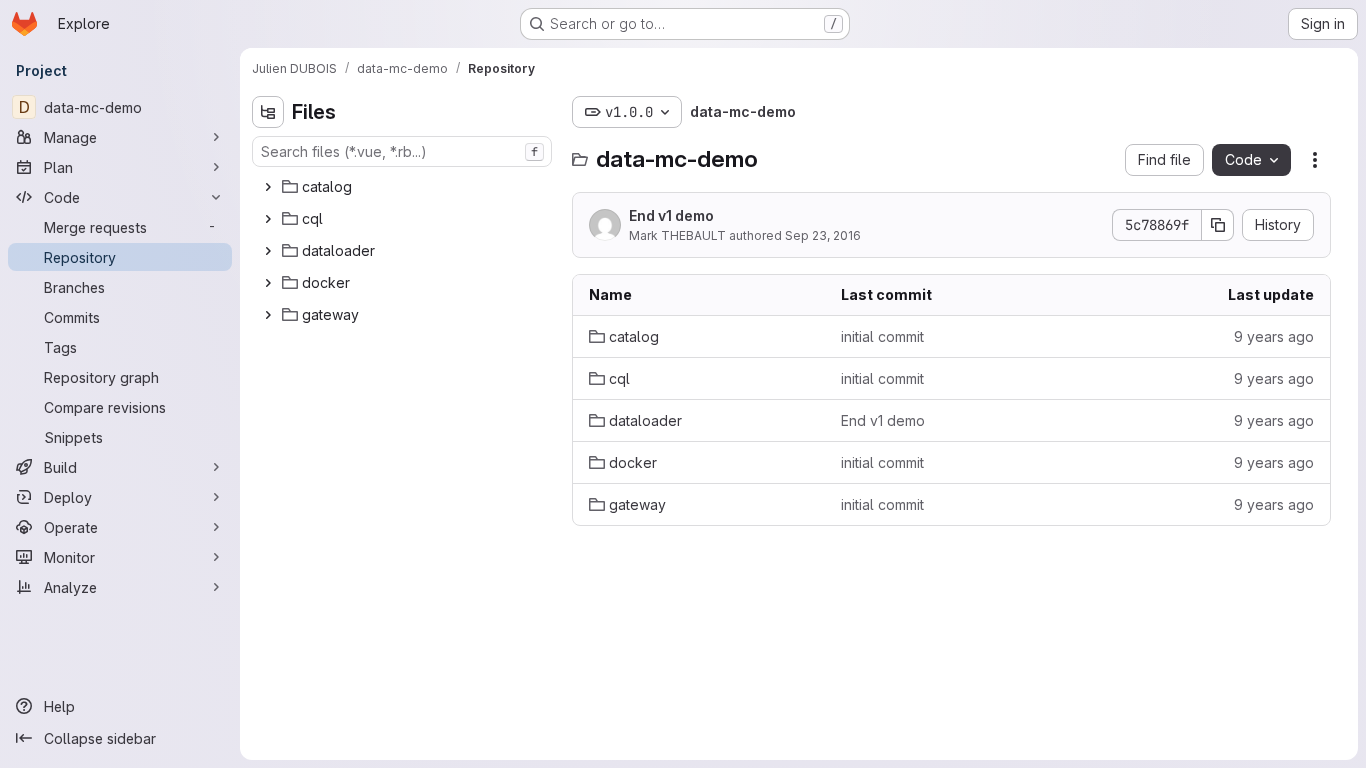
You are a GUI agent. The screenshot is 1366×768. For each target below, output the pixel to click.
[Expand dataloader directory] (268, 251)
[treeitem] (404, 187)
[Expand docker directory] (268, 283)
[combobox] (402, 151)
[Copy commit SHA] (1218, 225)
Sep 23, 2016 (823, 235)
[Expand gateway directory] (268, 315)
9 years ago (1274, 336)
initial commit (882, 336)
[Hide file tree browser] (268, 112)
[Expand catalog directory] (268, 187)
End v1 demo (671, 215)
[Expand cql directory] (268, 219)
